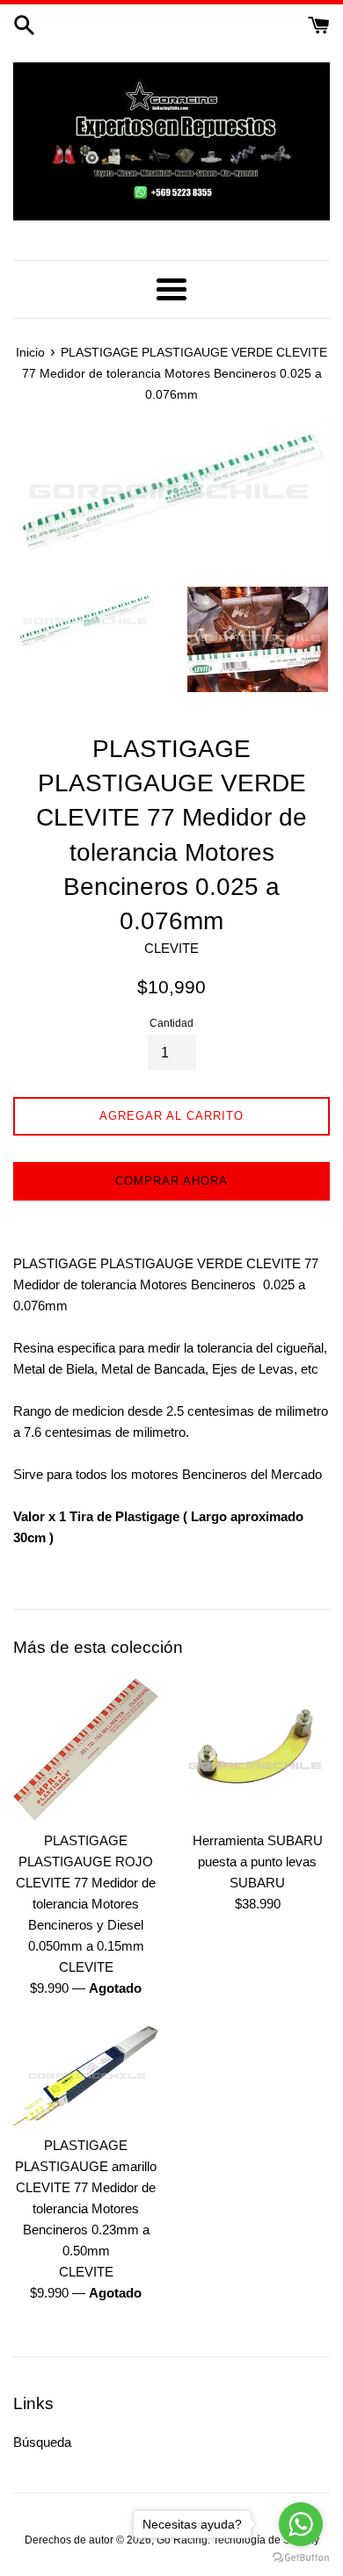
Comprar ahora (171, 1181)
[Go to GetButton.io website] (301, 2558)
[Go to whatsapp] (301, 2524)
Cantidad (171, 1023)
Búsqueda (42, 2442)
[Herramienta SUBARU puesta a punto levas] (257, 1749)
